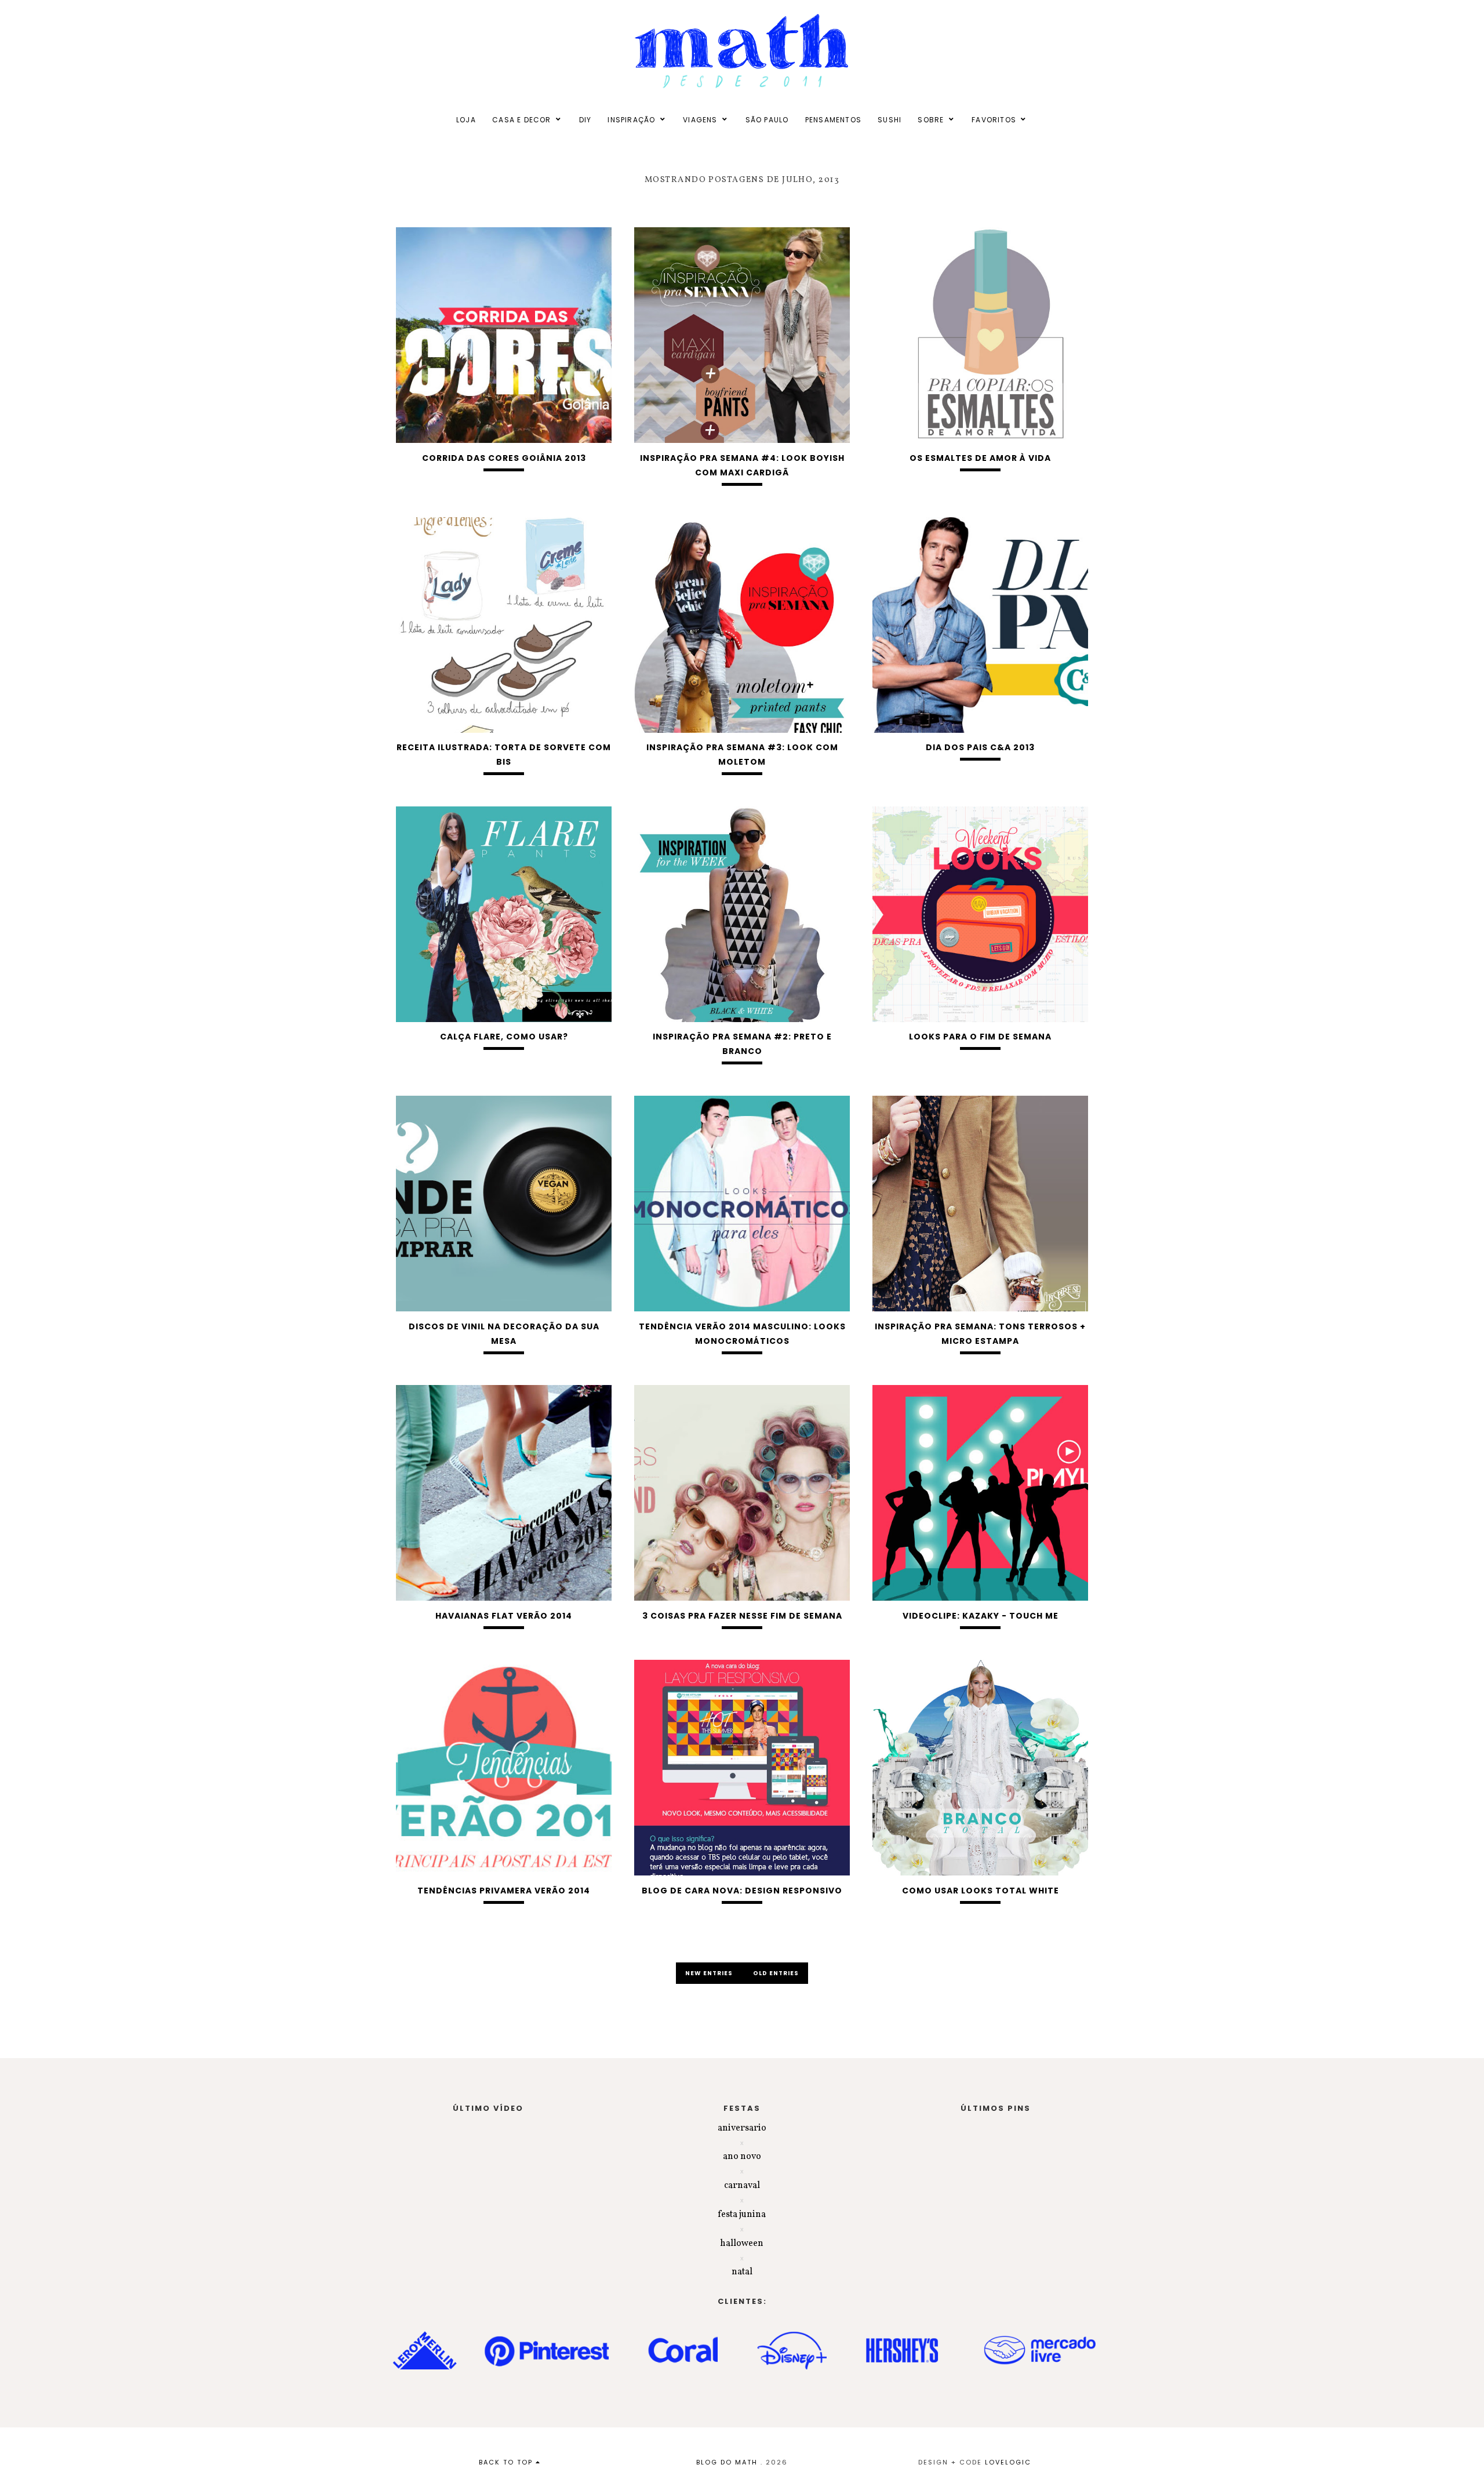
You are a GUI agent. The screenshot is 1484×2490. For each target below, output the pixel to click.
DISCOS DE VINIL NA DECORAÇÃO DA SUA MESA (504, 1334)
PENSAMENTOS (833, 120)
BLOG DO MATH (727, 2462)
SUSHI (890, 120)
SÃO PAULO (767, 120)
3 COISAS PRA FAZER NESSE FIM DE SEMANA (742, 1616)
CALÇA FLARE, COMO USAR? (504, 1037)
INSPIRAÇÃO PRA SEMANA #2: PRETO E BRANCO (742, 1044)
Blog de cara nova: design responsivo (742, 1891)
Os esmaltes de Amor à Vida (980, 458)
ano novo (742, 2157)
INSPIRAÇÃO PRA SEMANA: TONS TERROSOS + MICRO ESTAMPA (980, 1334)
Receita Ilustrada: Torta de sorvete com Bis (504, 755)
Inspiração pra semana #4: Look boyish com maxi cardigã (742, 465)
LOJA (466, 120)
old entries (776, 1973)
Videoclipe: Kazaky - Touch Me (981, 1616)
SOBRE (931, 120)
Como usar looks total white (981, 1891)
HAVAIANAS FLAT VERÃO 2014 (504, 1616)
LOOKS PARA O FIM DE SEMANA (980, 1037)
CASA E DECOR (521, 120)
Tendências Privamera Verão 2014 (504, 1891)
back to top (507, 2462)
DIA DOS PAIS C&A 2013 (980, 747)
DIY (585, 120)
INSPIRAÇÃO (631, 120)
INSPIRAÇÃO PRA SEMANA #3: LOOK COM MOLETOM (742, 755)
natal (742, 2272)
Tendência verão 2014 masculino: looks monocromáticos (742, 1334)
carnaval (742, 2186)
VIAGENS (700, 120)
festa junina (742, 2215)
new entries (710, 1973)
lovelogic (1008, 2462)
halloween (742, 2244)
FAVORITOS (994, 120)
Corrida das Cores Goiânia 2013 (504, 458)
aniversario (742, 2128)
